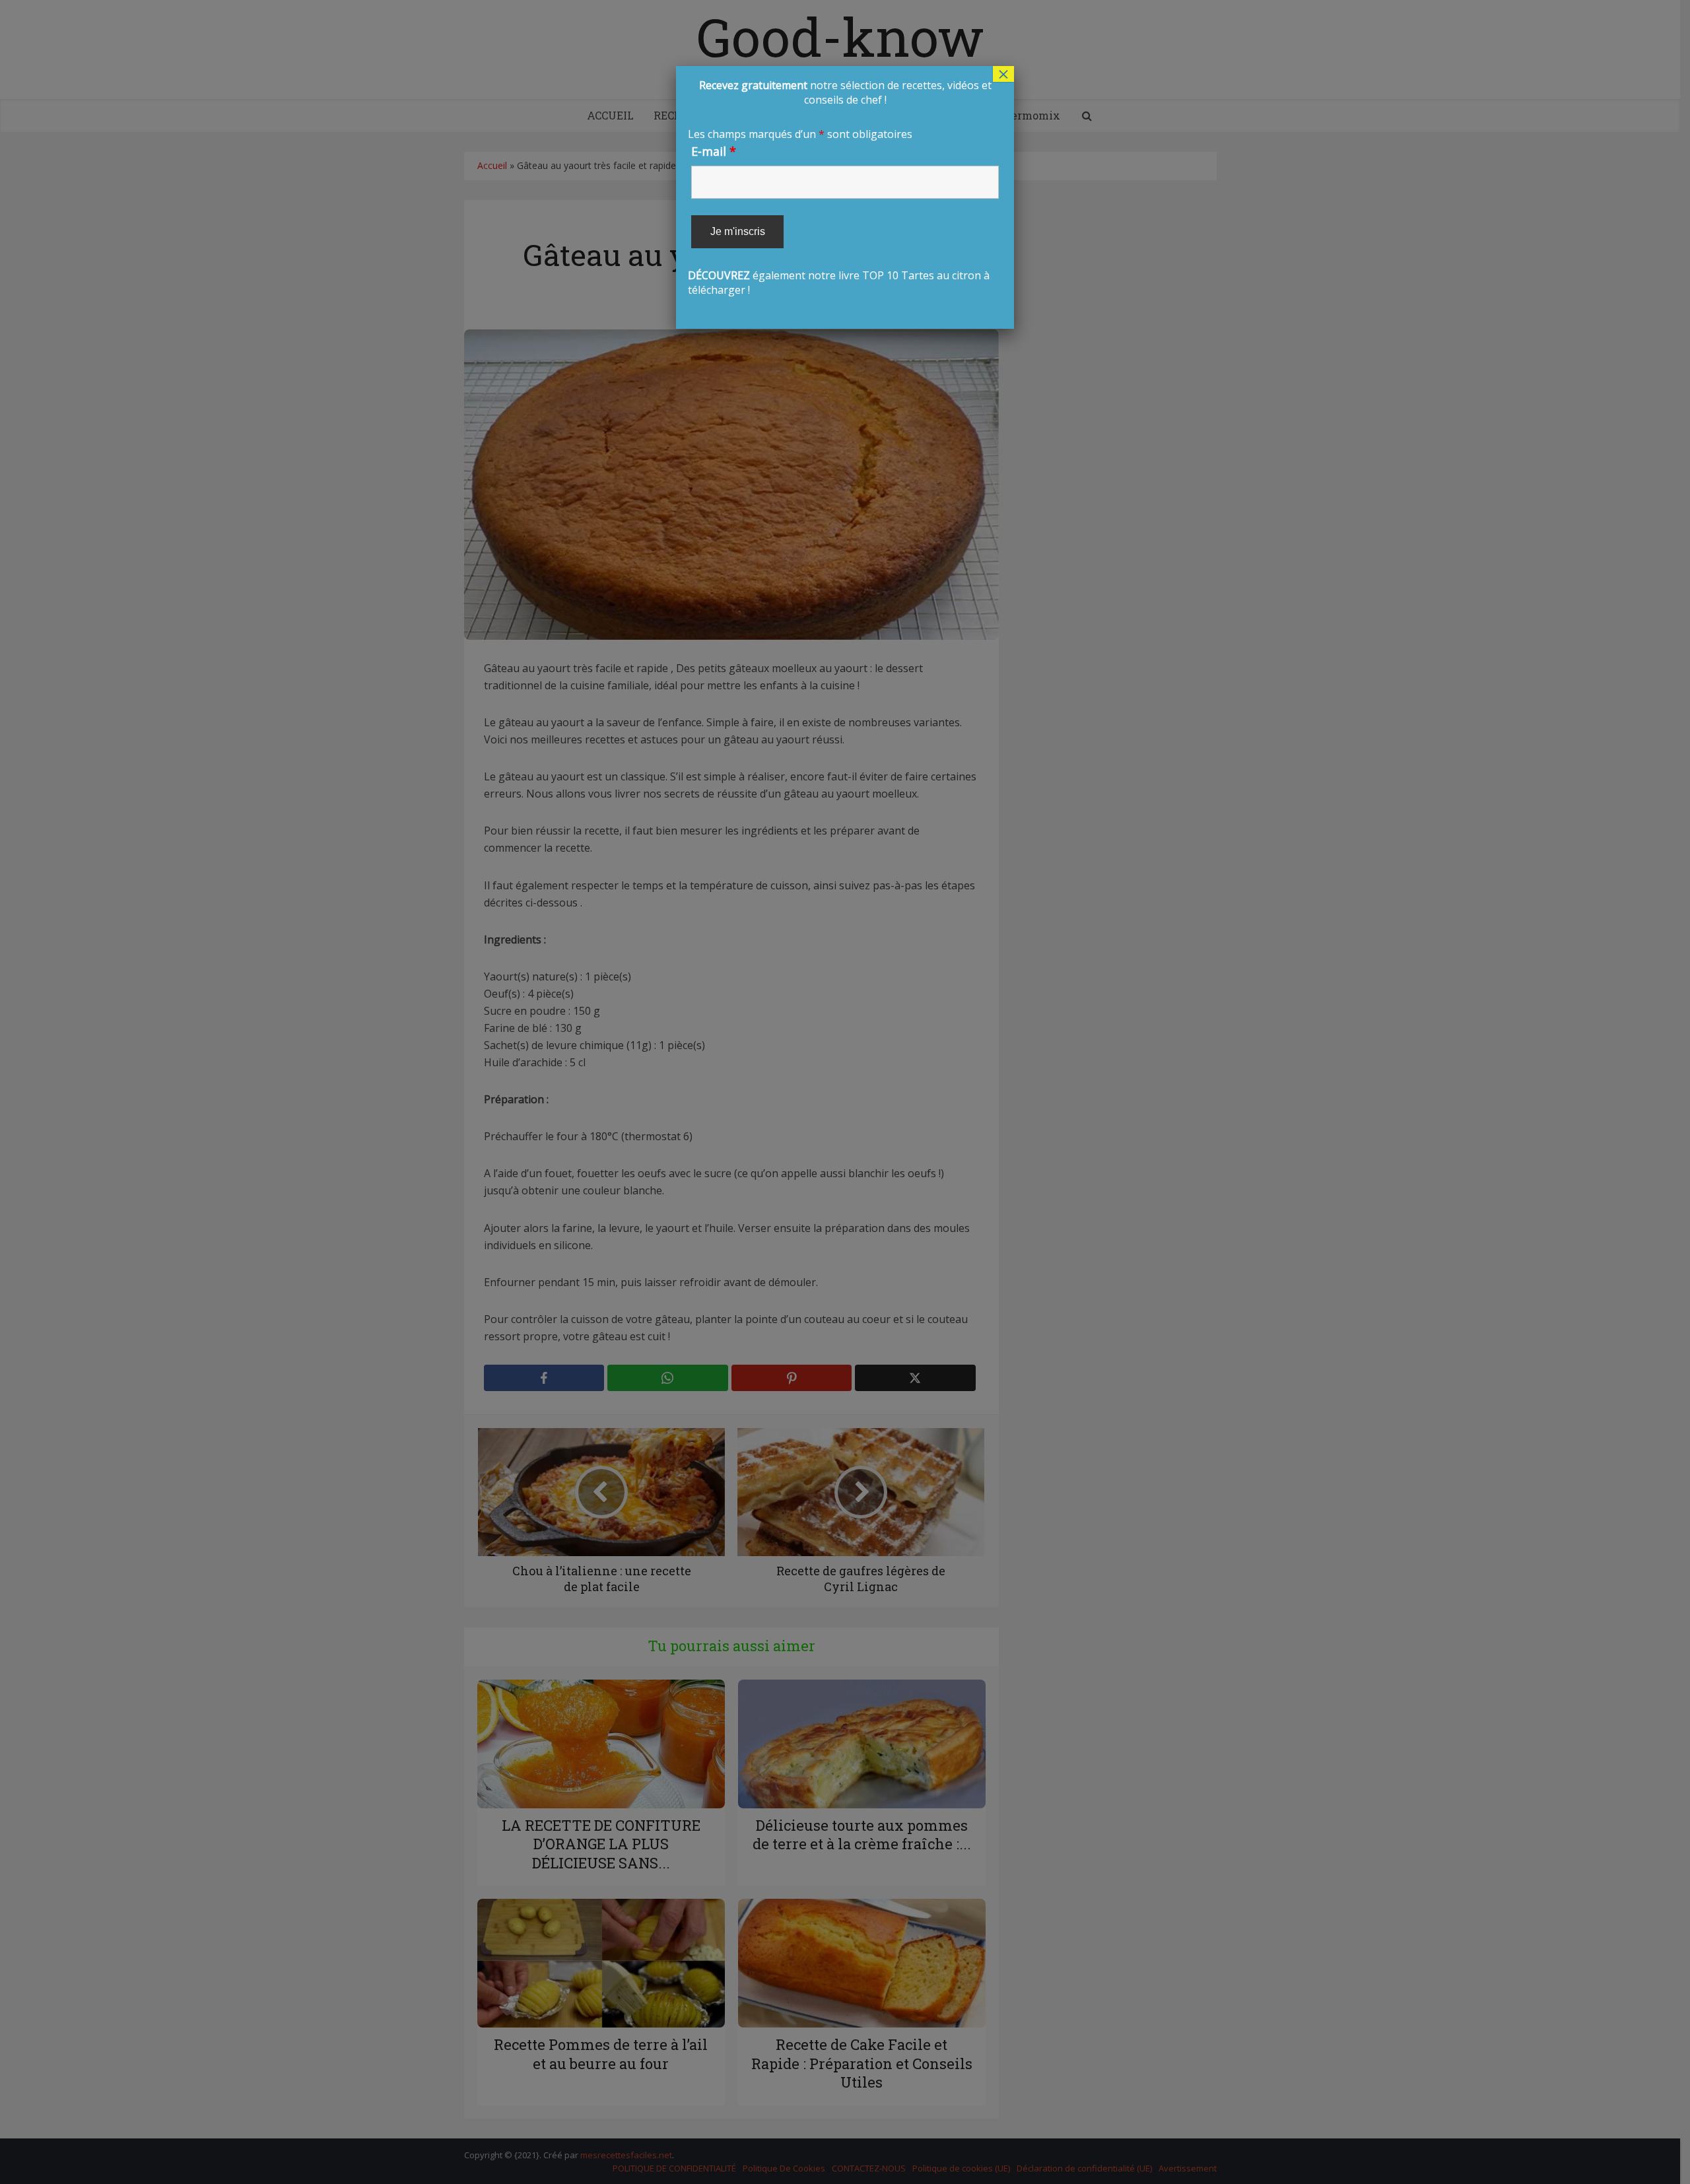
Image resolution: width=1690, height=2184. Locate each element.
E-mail (714, 151)
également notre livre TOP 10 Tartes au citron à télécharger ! (840, 188)
